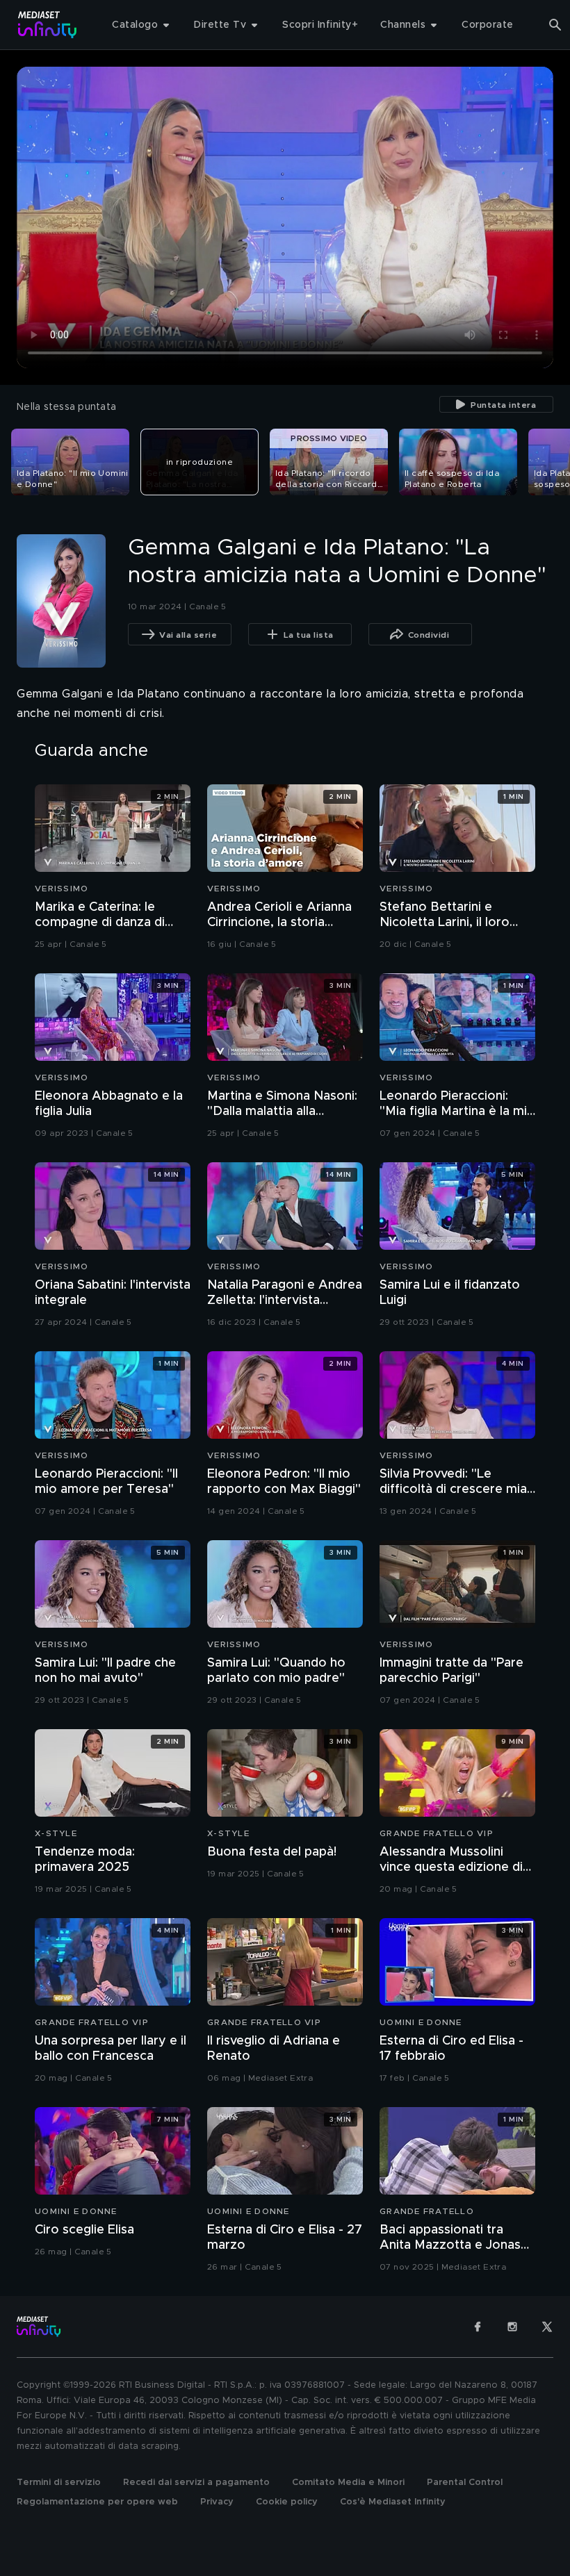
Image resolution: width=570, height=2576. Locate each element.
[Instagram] (512, 2327)
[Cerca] (555, 25)
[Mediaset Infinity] (48, 25)
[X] (547, 2327)
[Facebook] (478, 2327)
